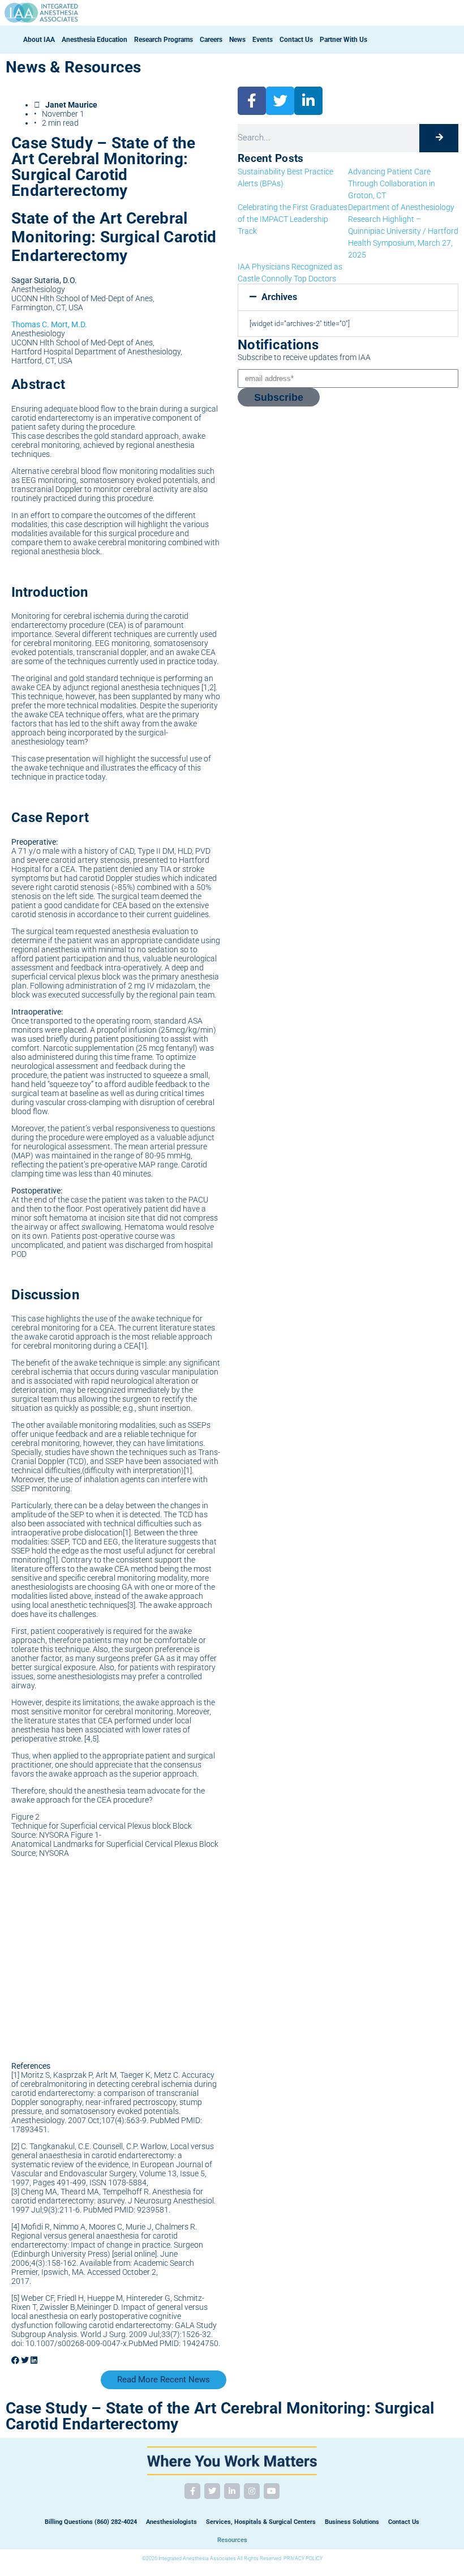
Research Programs (164, 40)
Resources (232, 2540)
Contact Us (296, 40)
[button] (15, 2360)
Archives (279, 297)
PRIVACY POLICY (303, 2558)
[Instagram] (252, 2491)
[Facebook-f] (192, 2491)
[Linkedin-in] (232, 2491)
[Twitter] (212, 2491)
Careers (211, 40)
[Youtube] (272, 2491)
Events (263, 40)
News (237, 40)
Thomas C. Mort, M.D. (49, 324)
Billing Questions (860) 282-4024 (91, 2522)
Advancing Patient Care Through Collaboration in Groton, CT (392, 183)
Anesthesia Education (94, 40)
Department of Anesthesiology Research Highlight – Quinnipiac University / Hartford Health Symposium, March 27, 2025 (403, 231)
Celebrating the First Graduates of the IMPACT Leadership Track (293, 219)
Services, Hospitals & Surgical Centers (261, 2522)
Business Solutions (352, 2522)
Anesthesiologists (171, 2522)
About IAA (39, 40)
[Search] (439, 138)
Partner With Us (343, 40)
